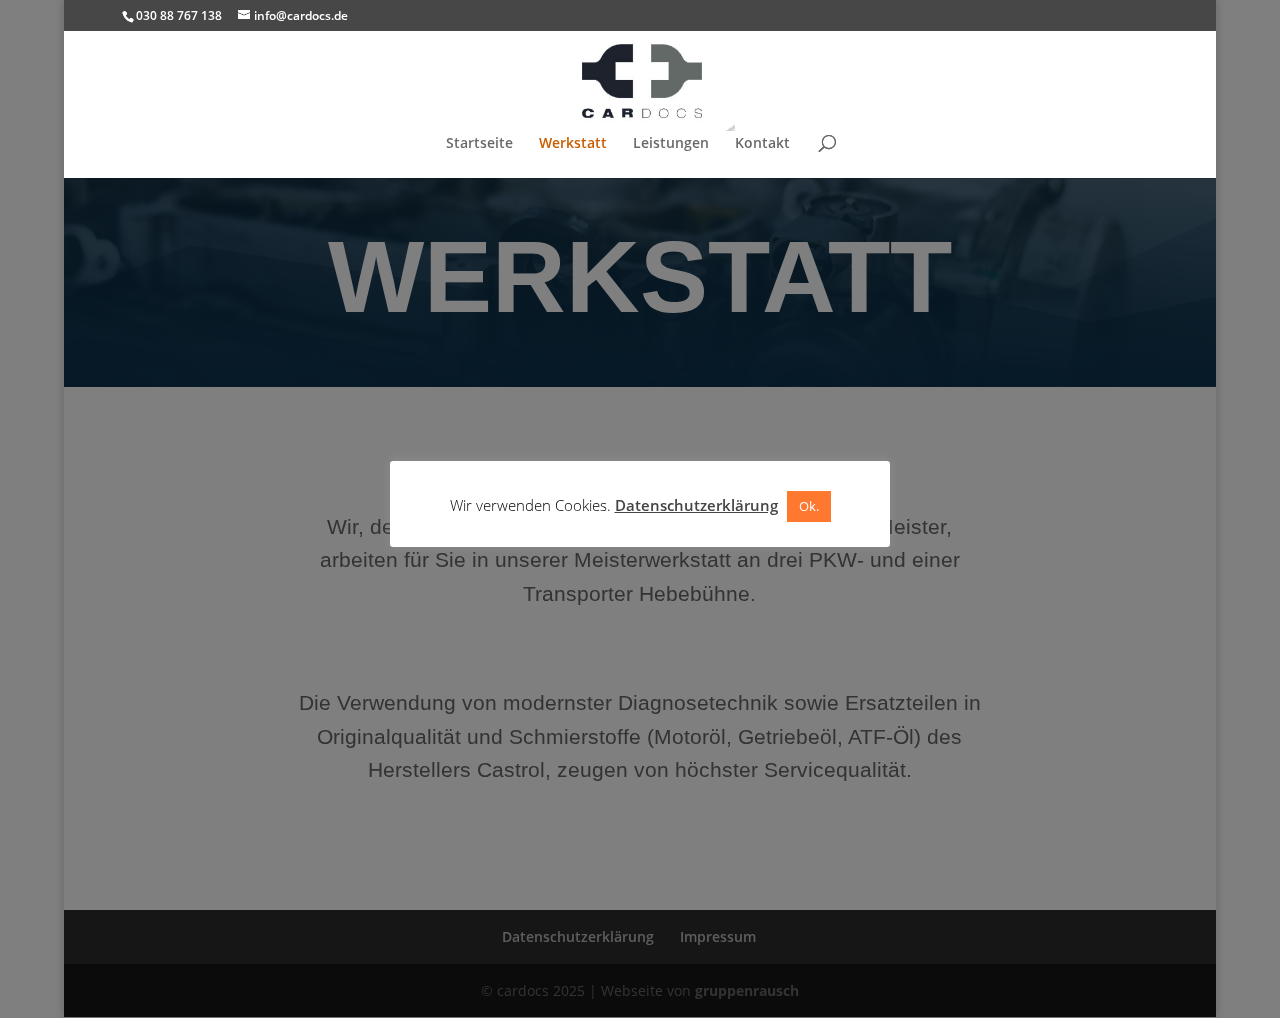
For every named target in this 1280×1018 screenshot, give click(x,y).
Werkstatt (573, 144)
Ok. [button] (809, 506)
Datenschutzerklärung (696, 505)
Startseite (479, 144)
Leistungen (671, 144)
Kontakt (762, 144)
